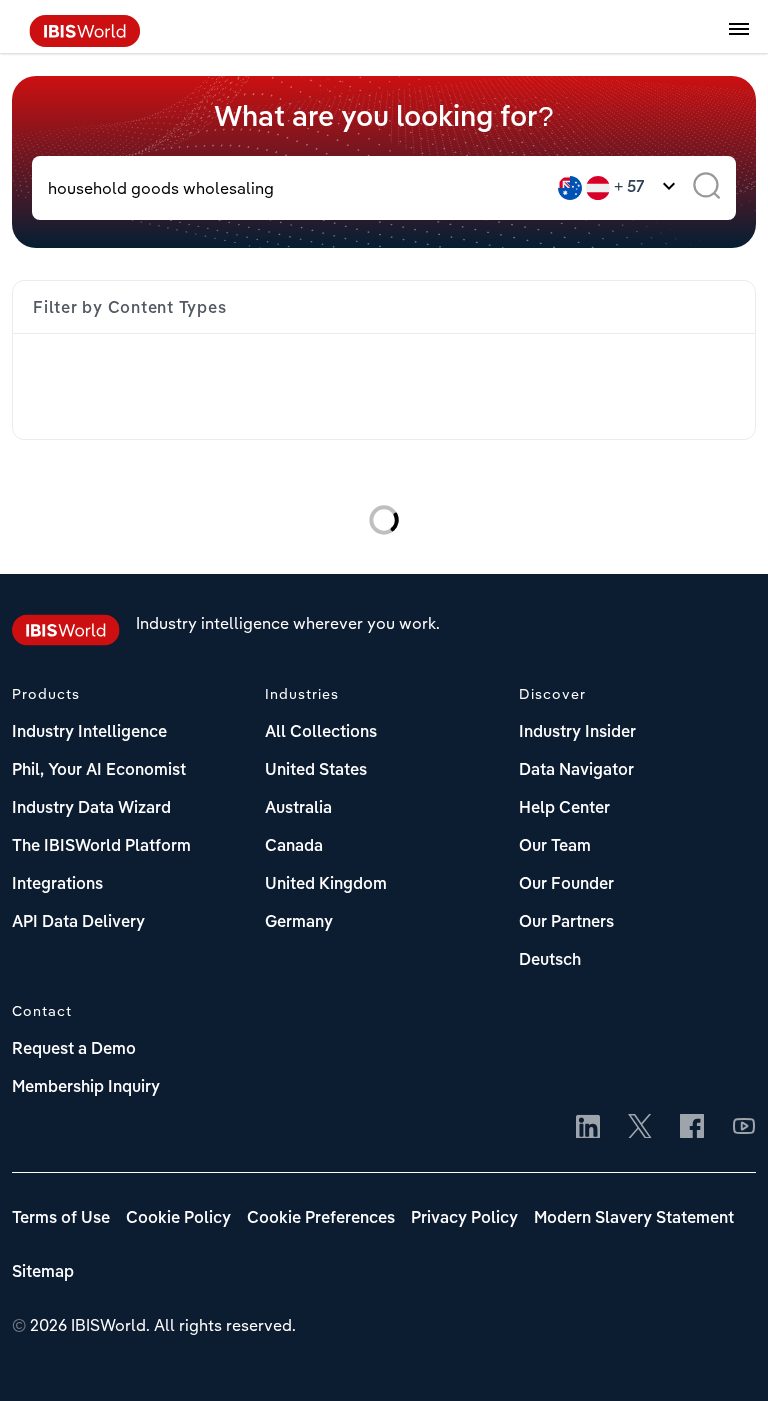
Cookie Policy (178, 1219)
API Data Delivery (78, 923)
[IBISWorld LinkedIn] (588, 1128)
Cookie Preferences (321, 1219)
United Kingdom (326, 885)
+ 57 (629, 188)
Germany (299, 923)
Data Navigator (576, 771)
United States (316, 771)
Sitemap (43, 1273)
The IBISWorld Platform (101, 847)
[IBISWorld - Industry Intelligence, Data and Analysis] (85, 41)
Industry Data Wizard (91, 809)
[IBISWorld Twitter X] (640, 1128)
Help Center (564, 809)
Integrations (57, 885)
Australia (298, 809)
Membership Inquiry (86, 1088)
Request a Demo (74, 1050)
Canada (294, 847)
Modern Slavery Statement (634, 1219)
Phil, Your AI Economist (99, 771)
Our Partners (566, 923)
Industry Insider (577, 733)
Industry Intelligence (89, 733)
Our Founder (566, 885)
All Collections (321, 733)
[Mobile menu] (739, 40)
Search (706, 188)
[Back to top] (723, 1356)
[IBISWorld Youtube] (744, 1128)
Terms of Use (61, 1219)
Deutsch (550, 961)
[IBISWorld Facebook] (692, 1128)
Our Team (555, 847)
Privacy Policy (464, 1219)
